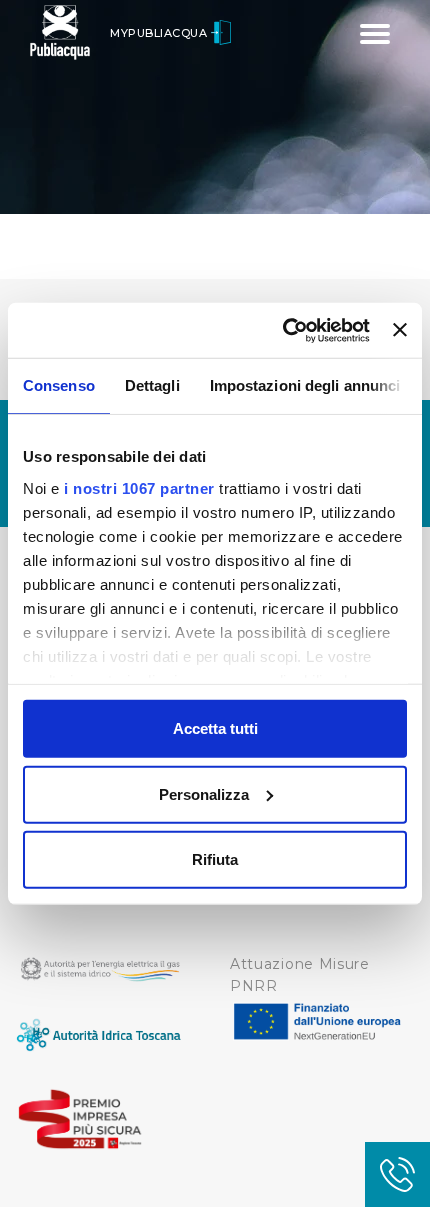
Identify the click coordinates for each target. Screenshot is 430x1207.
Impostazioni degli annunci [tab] (305, 385)
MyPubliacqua (160, 33)
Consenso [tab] (59, 385)
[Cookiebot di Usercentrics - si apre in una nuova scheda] (283, 330)
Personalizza (204, 793)
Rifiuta (215, 859)
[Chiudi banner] (400, 330)
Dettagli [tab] (152, 385)
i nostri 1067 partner (139, 487)
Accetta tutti (215, 728)
